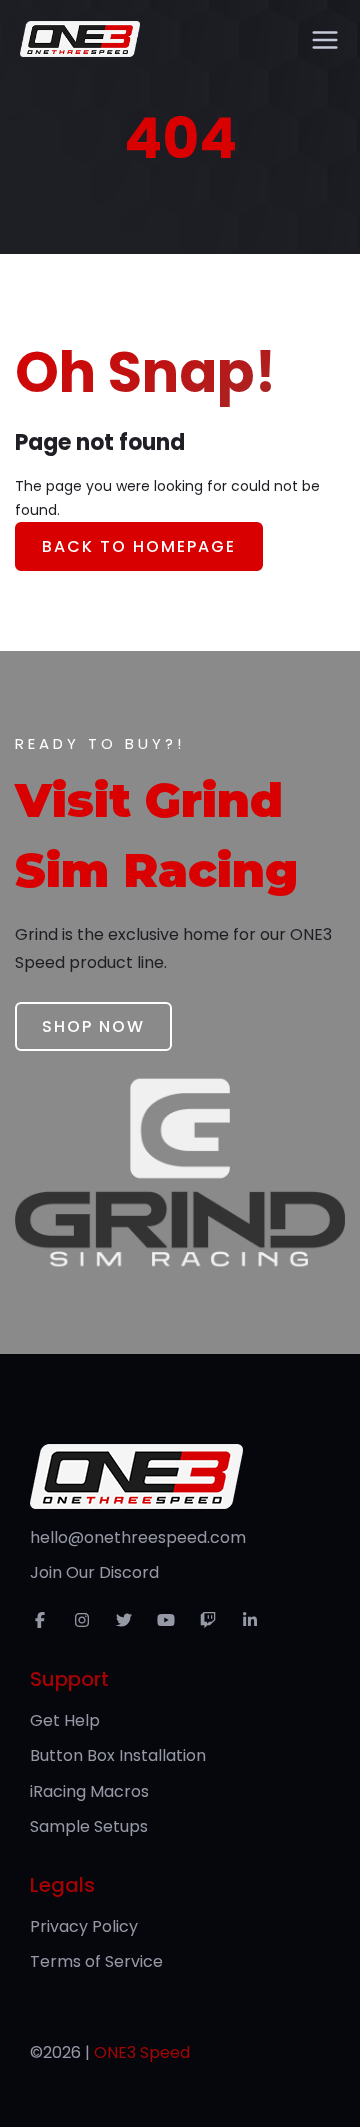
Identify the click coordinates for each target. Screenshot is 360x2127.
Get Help (65, 1720)
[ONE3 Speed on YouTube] (171, 1620)
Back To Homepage (139, 546)
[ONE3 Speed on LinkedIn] (255, 1620)
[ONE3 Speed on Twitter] (129, 1620)
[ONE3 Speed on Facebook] (45, 1620)
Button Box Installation (118, 1755)
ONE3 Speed (142, 2052)
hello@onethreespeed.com (138, 1537)
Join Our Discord (94, 1572)
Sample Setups (89, 1826)
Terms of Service (96, 1961)
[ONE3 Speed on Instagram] (87, 1620)
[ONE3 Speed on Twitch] (213, 1620)
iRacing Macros (89, 1791)
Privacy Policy (84, 1926)
